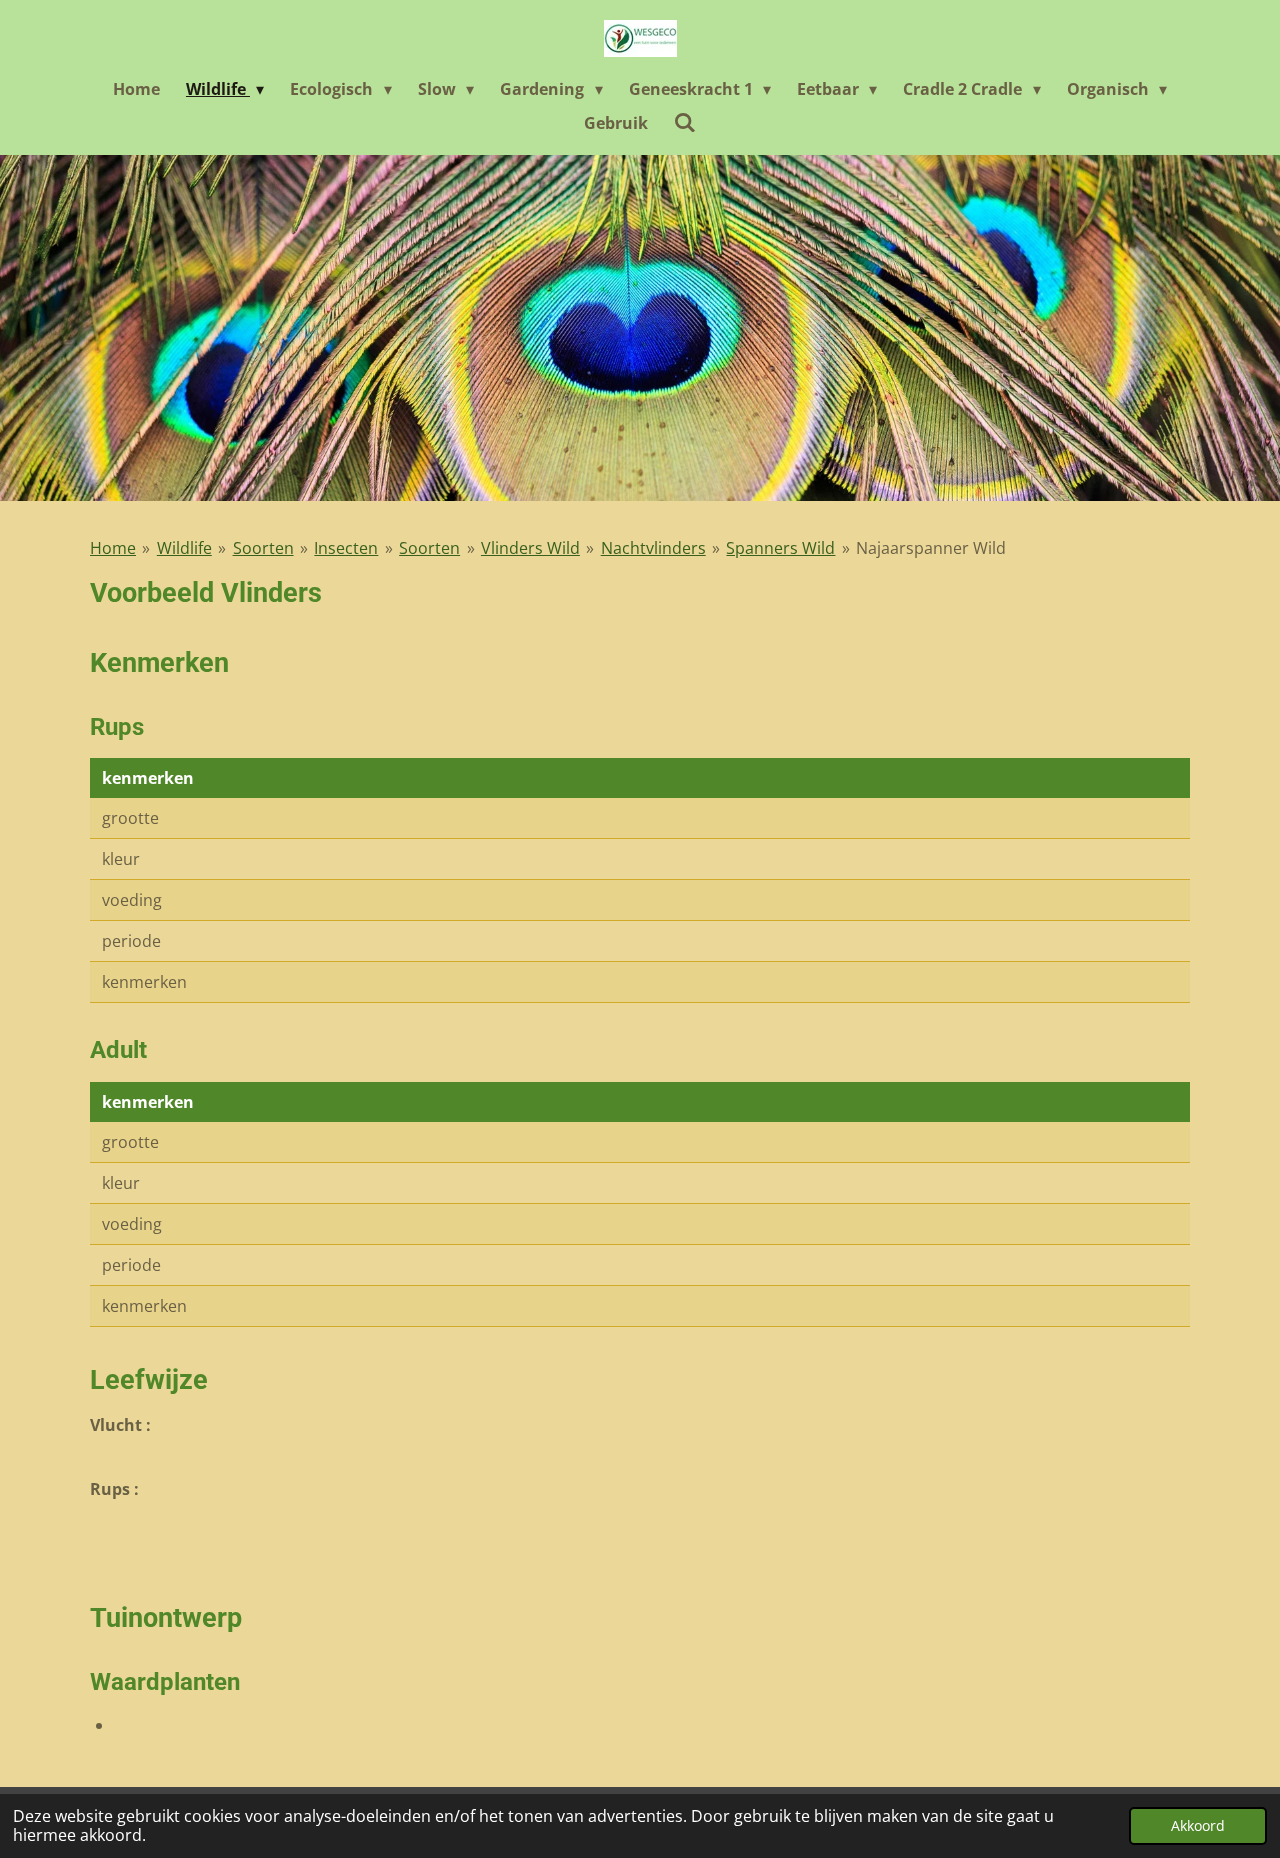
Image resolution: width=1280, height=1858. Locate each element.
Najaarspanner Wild (931, 548)
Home (113, 548)
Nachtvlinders (653, 548)
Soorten (263, 548)
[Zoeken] (685, 122)
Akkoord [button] (1198, 1825)
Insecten (346, 548)
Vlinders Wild (530, 548)
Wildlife (184, 548)
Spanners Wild (780, 548)
